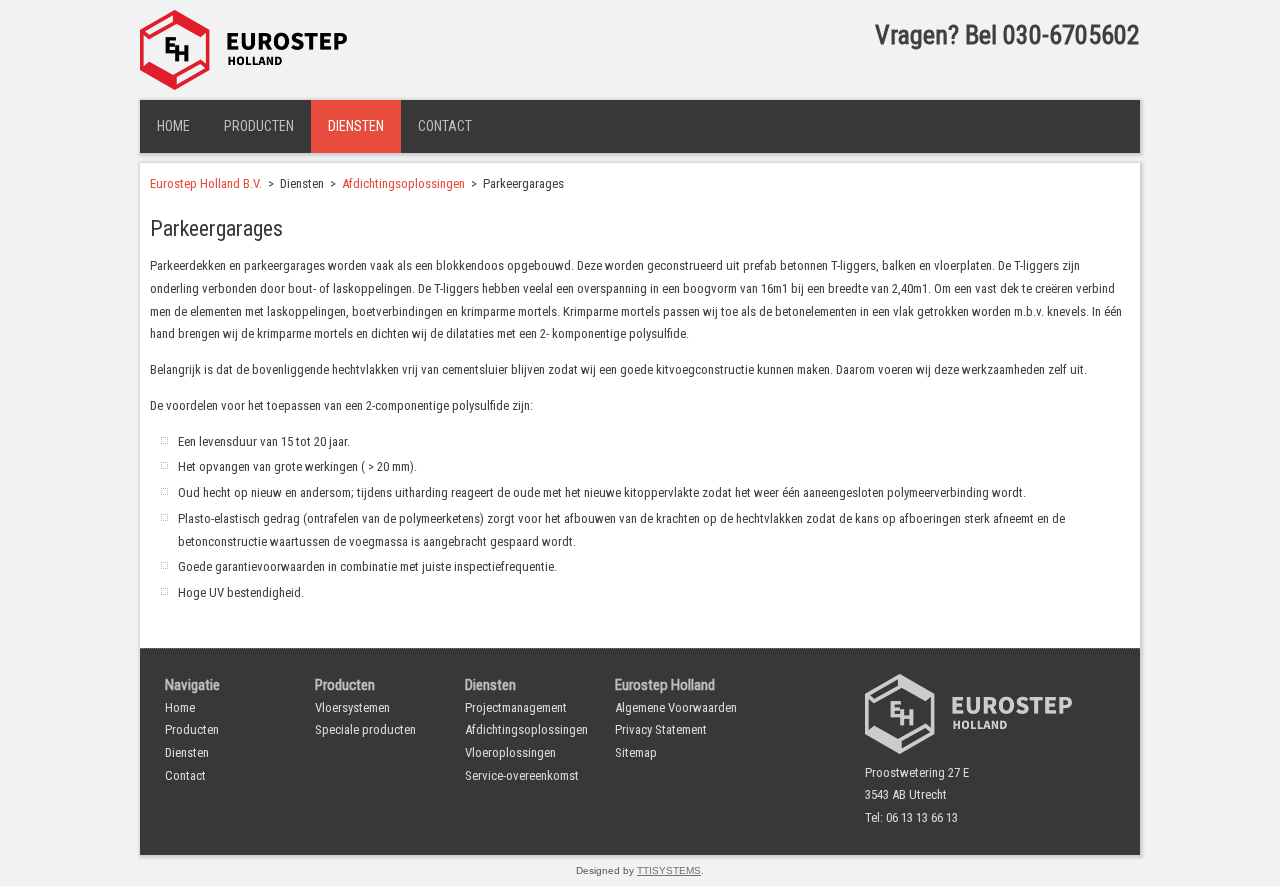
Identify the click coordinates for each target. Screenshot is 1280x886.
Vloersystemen (352, 707)
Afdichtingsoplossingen (403, 183)
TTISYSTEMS (669, 870)
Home (173, 126)
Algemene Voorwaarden (676, 707)
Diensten (356, 126)
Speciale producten (365, 729)
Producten (259, 126)
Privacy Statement (661, 729)
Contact (445, 126)
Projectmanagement (516, 707)
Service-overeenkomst (522, 775)
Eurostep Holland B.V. (206, 183)
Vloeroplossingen (510, 752)
